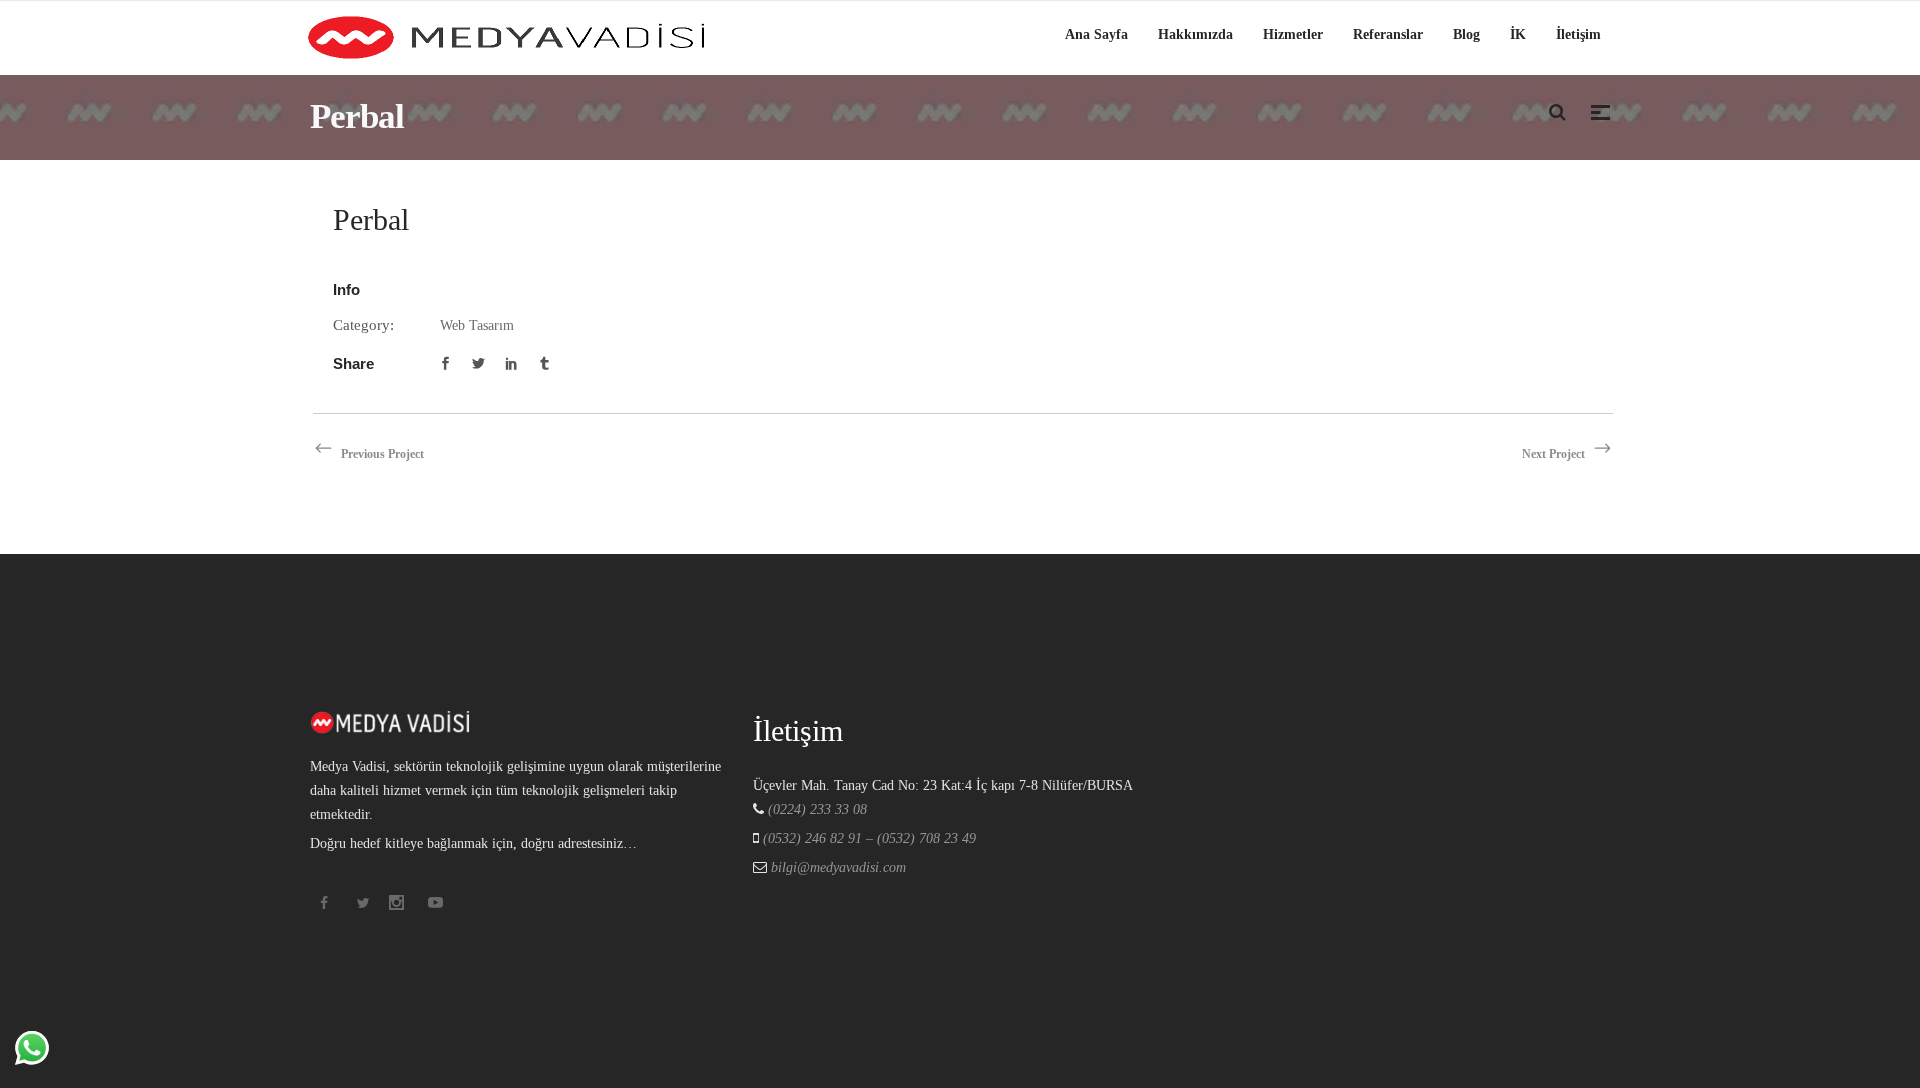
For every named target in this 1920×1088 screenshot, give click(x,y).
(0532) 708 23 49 (926, 838)
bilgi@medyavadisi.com (836, 867)
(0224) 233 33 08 (817, 809)
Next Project (1553, 454)
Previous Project (382, 454)
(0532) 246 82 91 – (820, 838)
